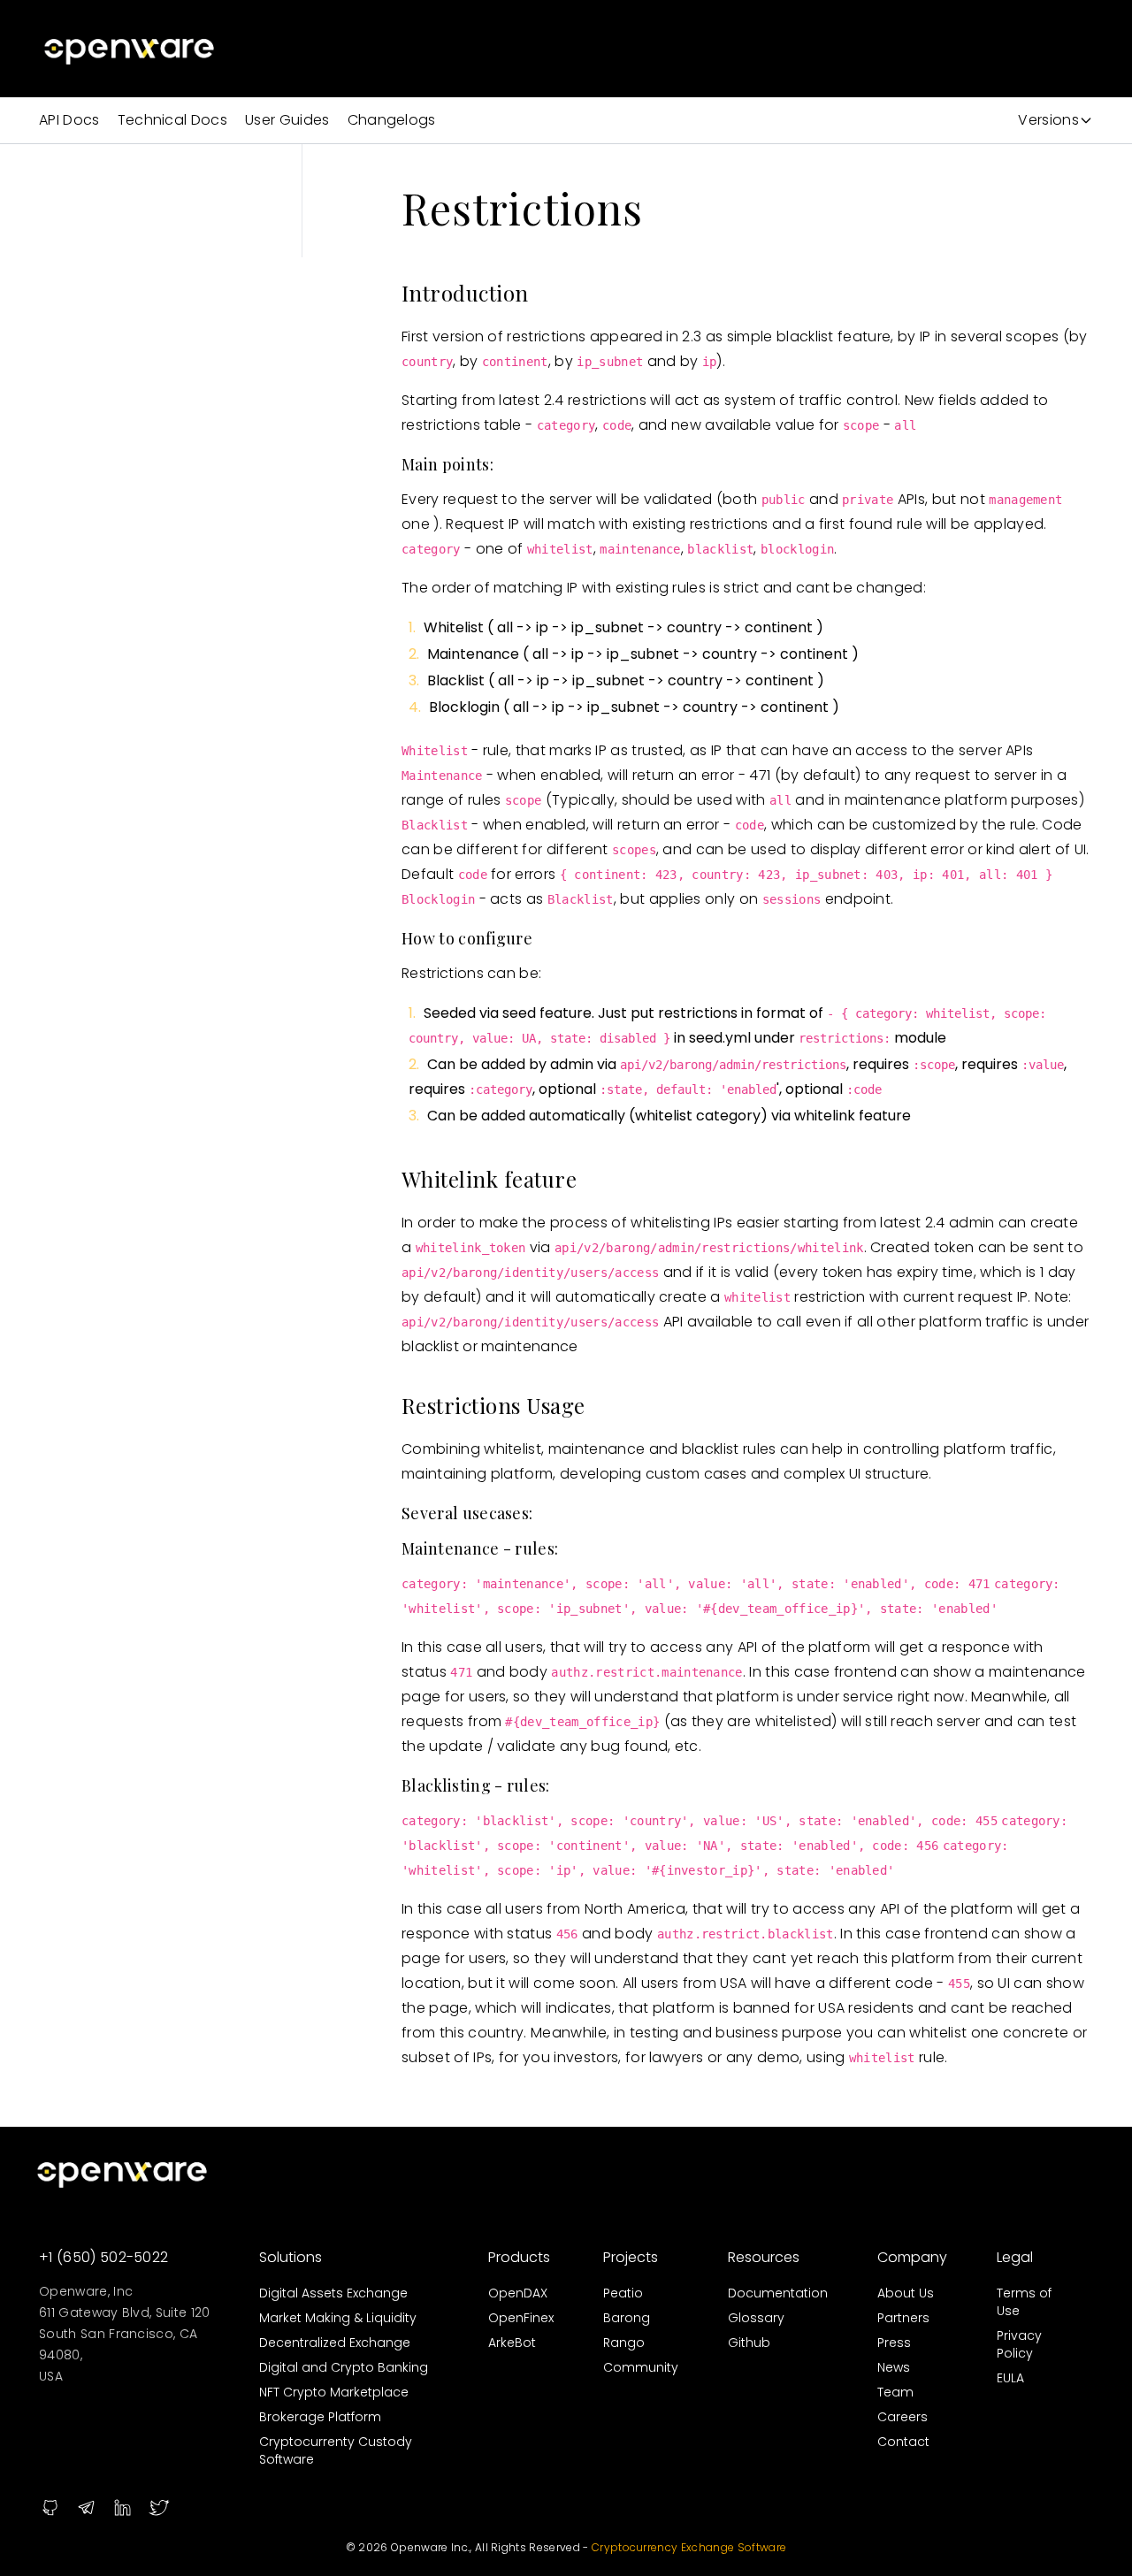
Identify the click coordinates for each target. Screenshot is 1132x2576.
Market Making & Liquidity (338, 2318)
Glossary (756, 2318)
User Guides (287, 120)
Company (912, 2257)
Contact (903, 2442)
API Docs (69, 120)
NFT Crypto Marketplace (334, 2392)
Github (749, 2343)
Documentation (778, 2293)
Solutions (291, 2257)
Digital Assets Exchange (333, 2293)
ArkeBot (512, 2343)
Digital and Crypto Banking (344, 2367)
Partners (903, 2318)
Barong (627, 2318)
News (894, 2367)
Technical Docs (172, 120)
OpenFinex (521, 2318)
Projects (631, 2257)
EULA (1010, 2378)
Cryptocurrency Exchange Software (689, 2547)
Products (519, 2257)
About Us (906, 2293)
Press (894, 2343)
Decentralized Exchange (335, 2343)
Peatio (623, 2293)
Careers (903, 2417)
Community (641, 2367)
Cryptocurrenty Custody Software (336, 2450)
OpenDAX (518, 2293)
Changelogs (392, 120)
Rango (624, 2343)
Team (895, 2392)
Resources (764, 2257)
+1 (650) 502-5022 (103, 2257)
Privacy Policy (1019, 2344)
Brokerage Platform (320, 2417)
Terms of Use (1024, 2302)
